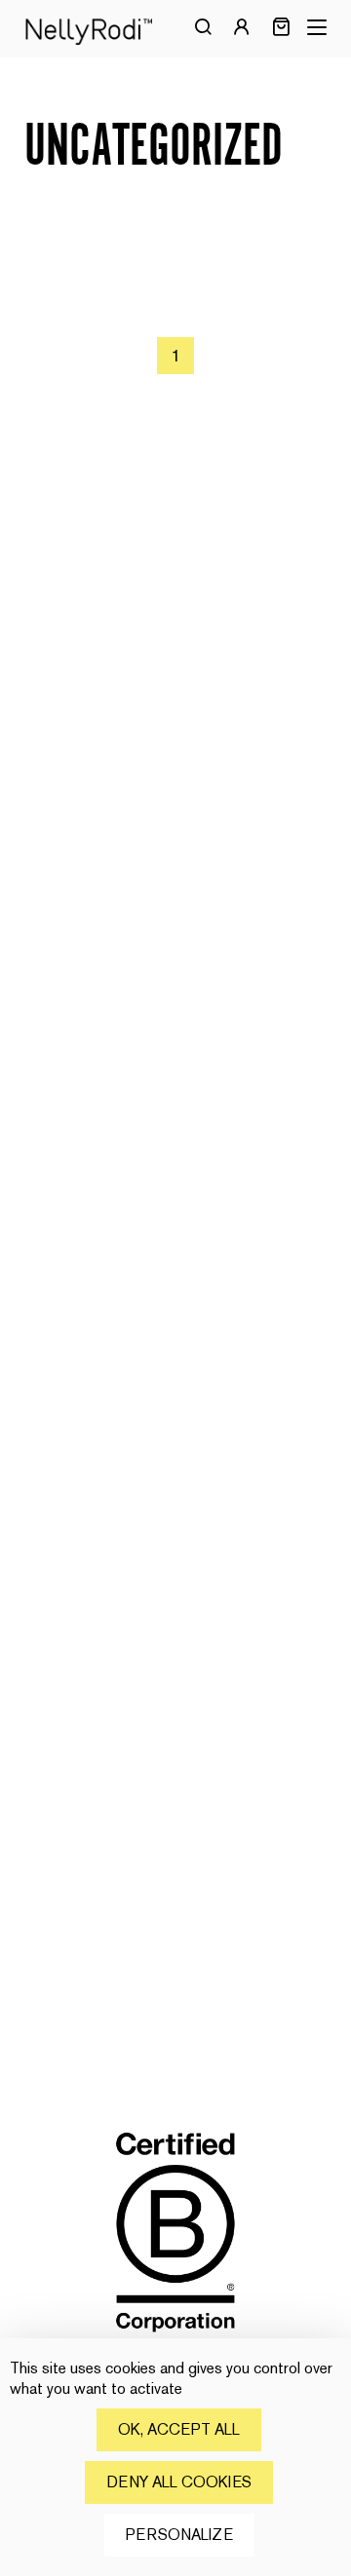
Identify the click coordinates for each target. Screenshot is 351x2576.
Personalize (179, 2535)
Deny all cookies (179, 2482)
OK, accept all (179, 2429)
